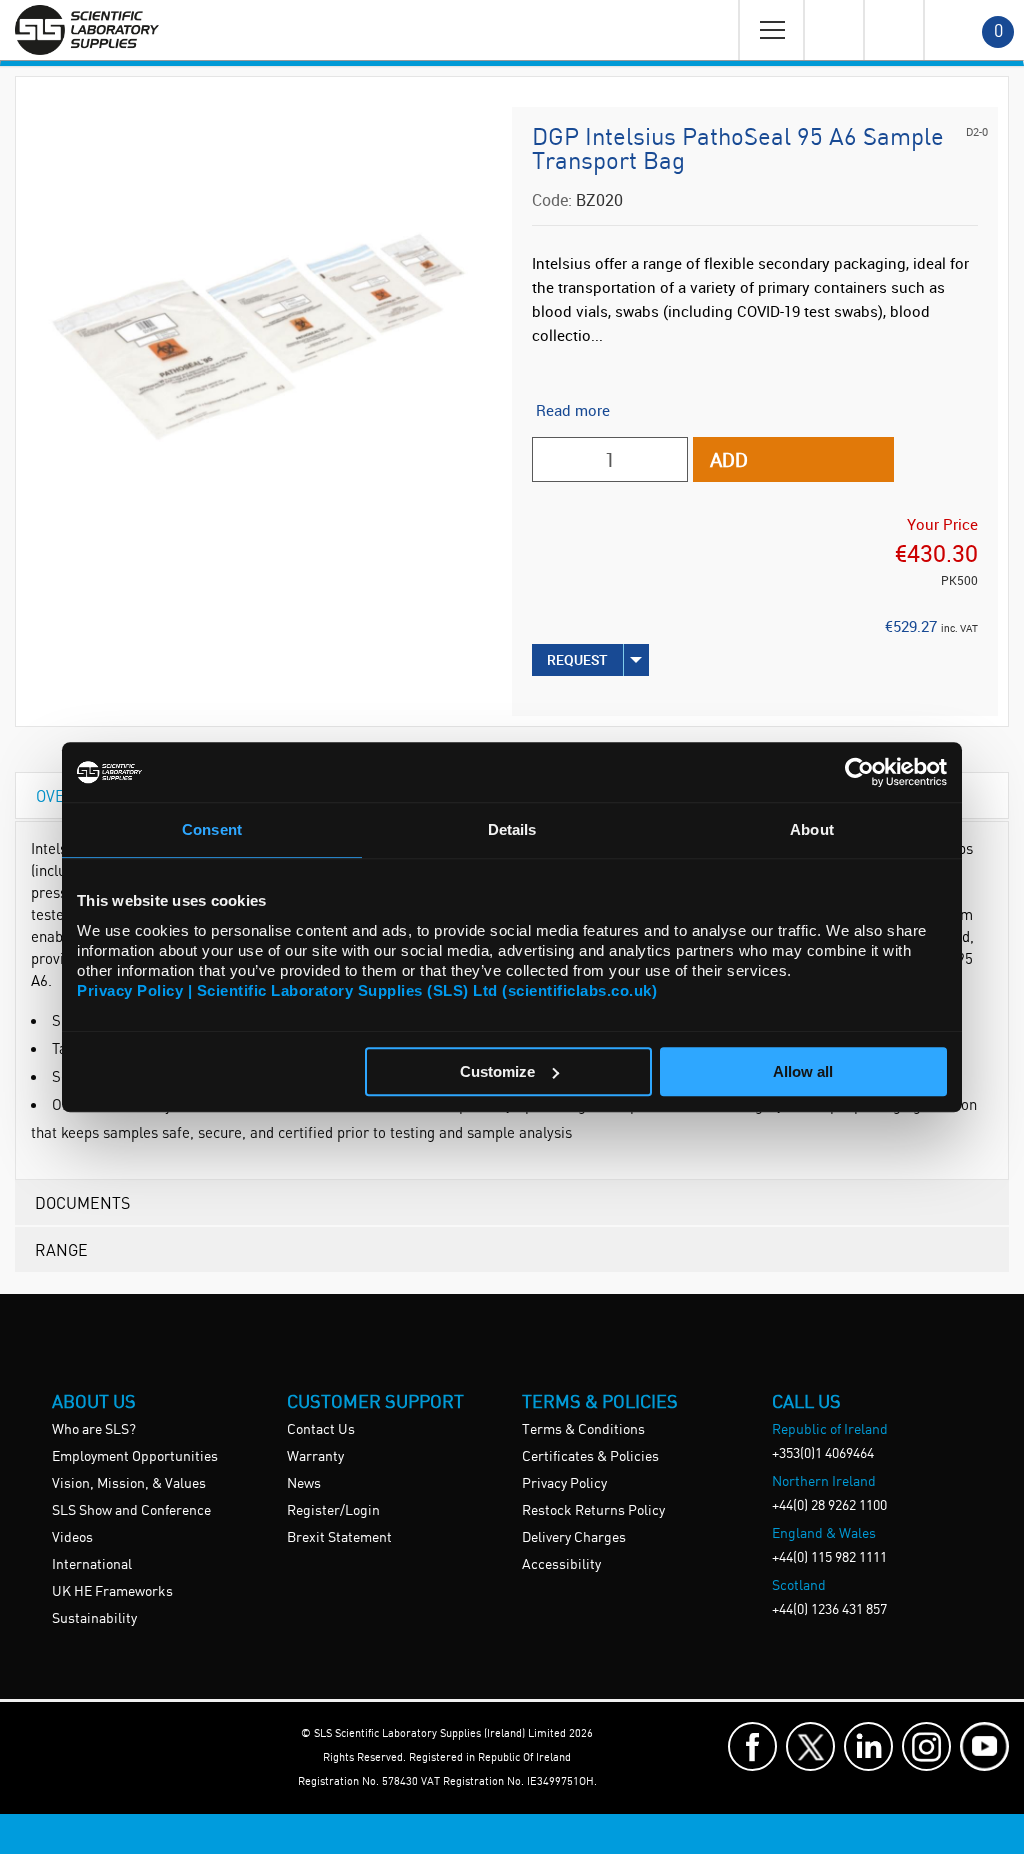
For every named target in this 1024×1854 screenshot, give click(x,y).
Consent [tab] (212, 829)
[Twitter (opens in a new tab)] (810, 1746)
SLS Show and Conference (131, 1511)
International (92, 1565)
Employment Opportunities (135, 1457)
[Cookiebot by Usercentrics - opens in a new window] (859, 772)
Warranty (315, 1457)
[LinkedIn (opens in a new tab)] (868, 1746)
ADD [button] (729, 459)
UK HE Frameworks (112, 1592)
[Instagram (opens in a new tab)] (926, 1746)
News (304, 1484)
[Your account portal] (833, 30)
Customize (497, 1071)
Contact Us (321, 1430)
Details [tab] (512, 829)
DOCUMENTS (82, 1202)
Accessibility (561, 1565)
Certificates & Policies (590, 1457)
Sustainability (94, 1619)
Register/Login (333, 1511)
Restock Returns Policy (593, 1511)
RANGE (61, 1249)
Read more (573, 410)
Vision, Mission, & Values (129, 1484)
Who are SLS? (94, 1430)
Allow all (803, 1071)
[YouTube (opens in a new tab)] (984, 1746)
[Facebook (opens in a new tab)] (752, 1746)
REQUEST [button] (577, 659)
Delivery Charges (574, 1538)
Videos (72, 1538)
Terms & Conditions (583, 1430)
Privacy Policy (564, 1484)
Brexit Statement (339, 1538)
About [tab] (812, 829)
